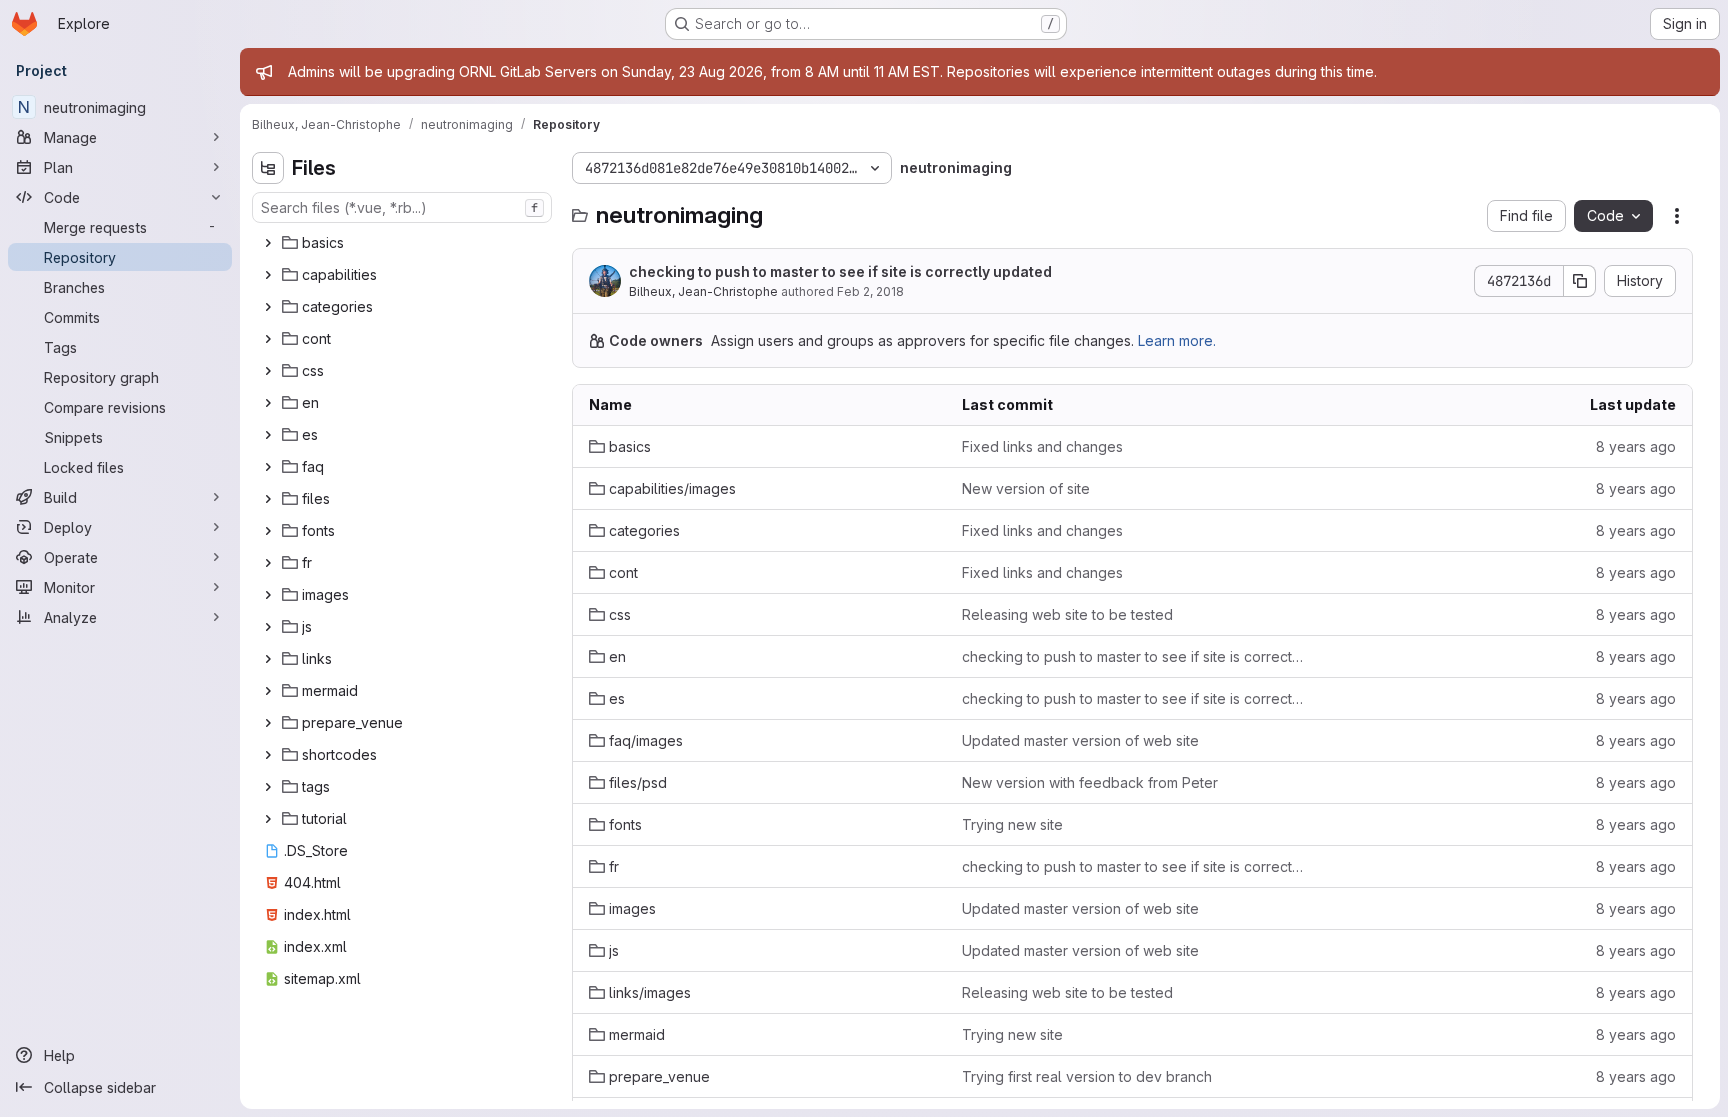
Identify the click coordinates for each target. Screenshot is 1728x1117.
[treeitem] (404, 243)
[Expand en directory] (268, 403)
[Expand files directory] (268, 499)
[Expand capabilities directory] (268, 275)
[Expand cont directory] (268, 339)
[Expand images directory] (268, 595)
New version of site (1026, 488)
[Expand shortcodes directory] (268, 755)
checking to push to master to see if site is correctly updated (840, 271)
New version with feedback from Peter (1090, 782)
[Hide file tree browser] (268, 168)
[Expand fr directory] (268, 563)
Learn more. (1177, 340)
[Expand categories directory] (268, 307)
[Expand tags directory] (268, 787)
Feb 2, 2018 (870, 291)
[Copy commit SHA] (1580, 281)
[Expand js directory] (268, 627)
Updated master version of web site (1080, 740)
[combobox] (402, 207)
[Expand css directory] (268, 371)
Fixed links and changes (1042, 446)
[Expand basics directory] (268, 243)
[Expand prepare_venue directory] (268, 723)
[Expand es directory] (268, 435)
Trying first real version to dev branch (1087, 1076)
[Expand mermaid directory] (268, 691)
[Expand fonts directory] (268, 531)
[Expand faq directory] (268, 467)
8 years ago (1636, 446)
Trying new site (1012, 824)
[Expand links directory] (268, 659)
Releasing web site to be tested (1067, 614)
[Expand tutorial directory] (268, 819)
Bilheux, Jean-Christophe (703, 291)
